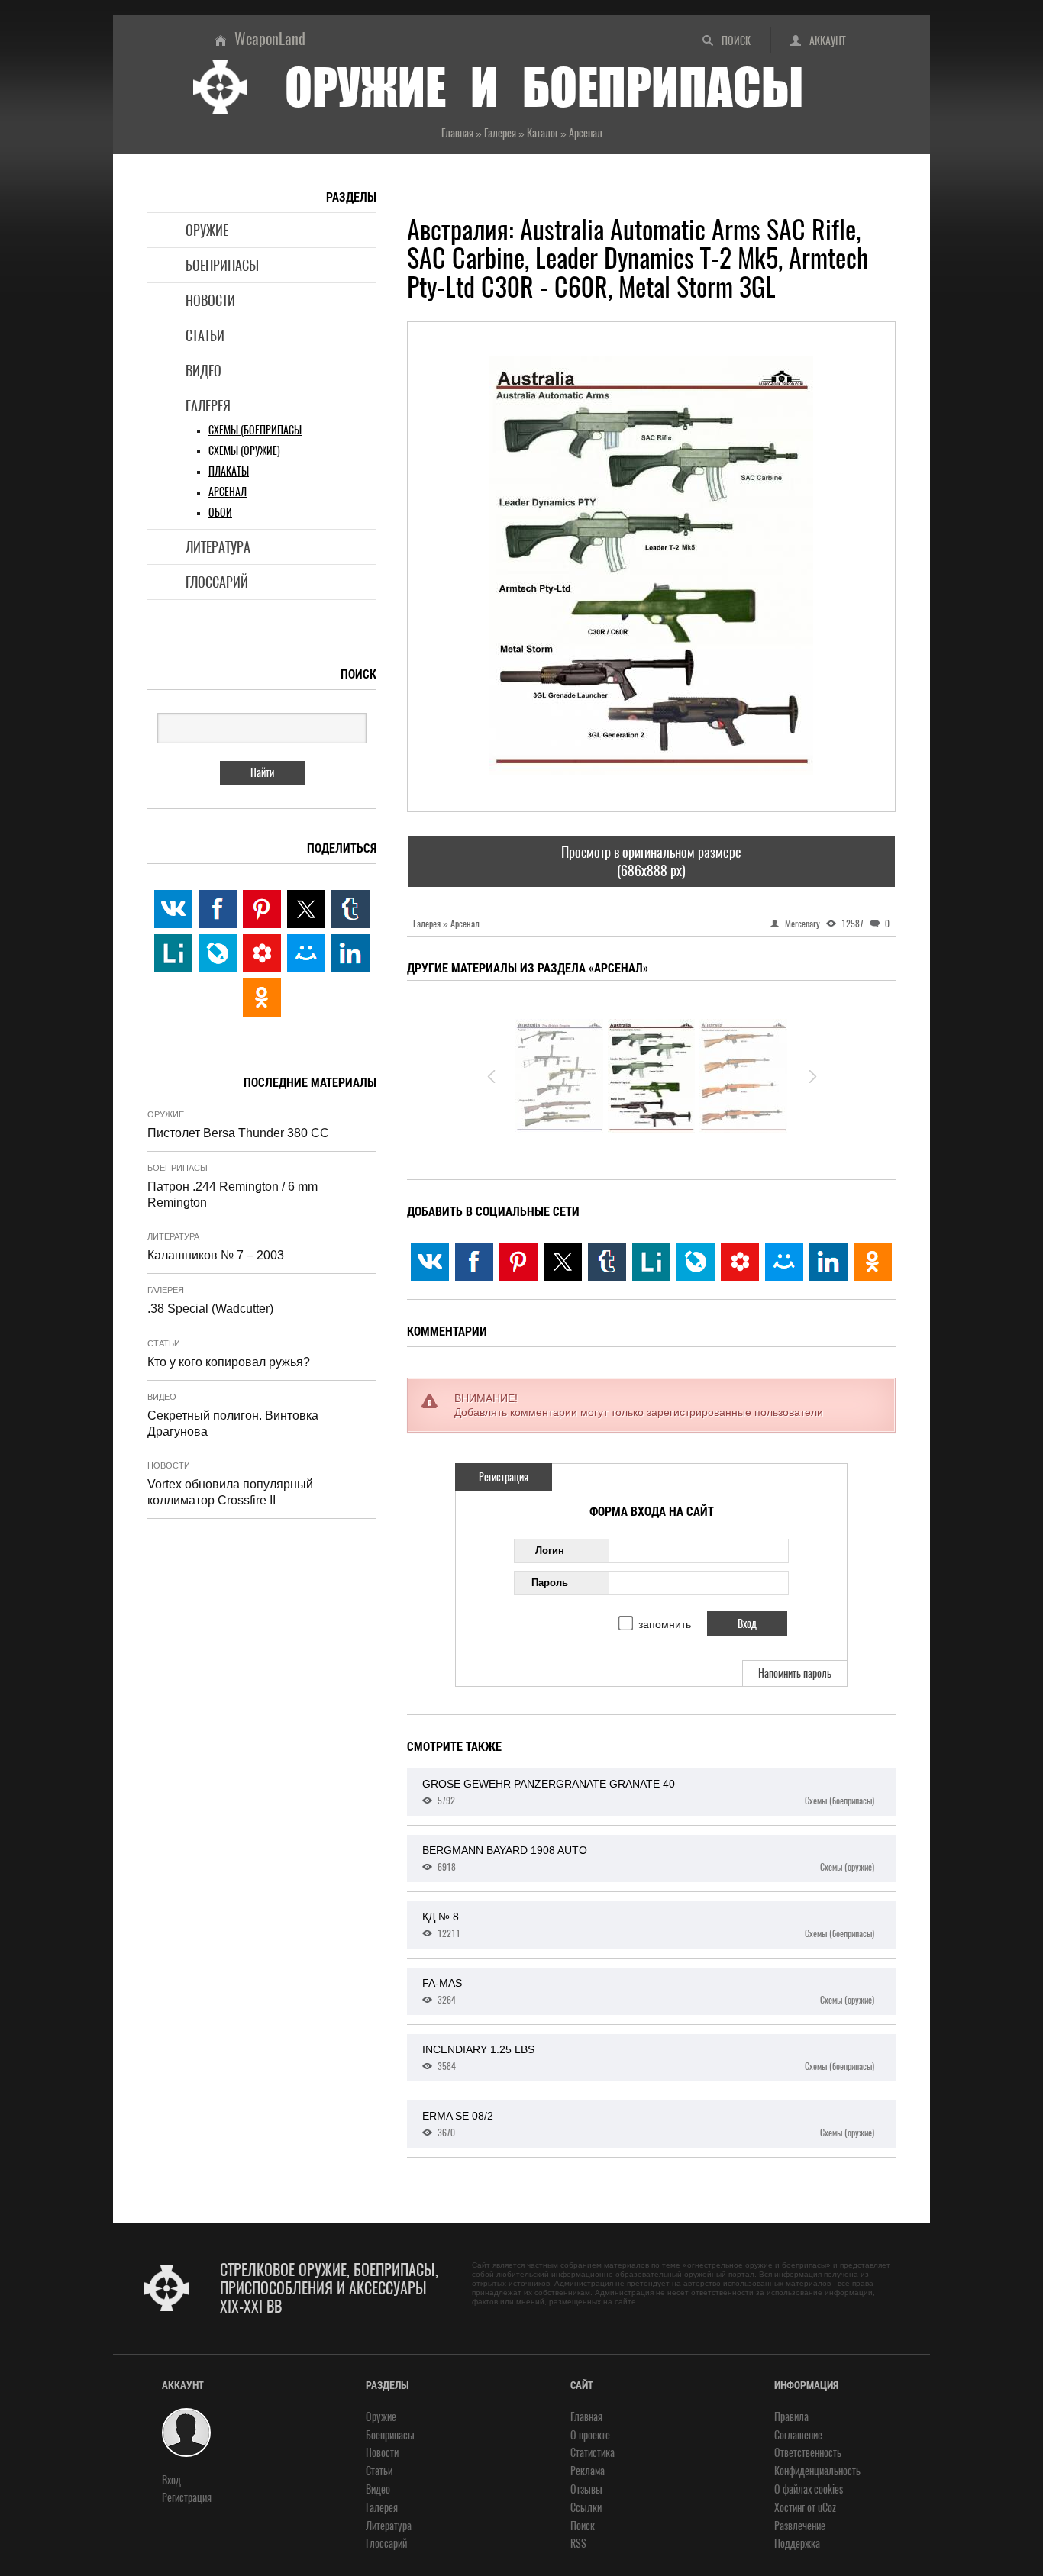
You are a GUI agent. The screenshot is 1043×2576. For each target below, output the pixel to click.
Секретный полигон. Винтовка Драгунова (233, 1423)
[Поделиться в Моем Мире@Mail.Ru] (784, 1262)
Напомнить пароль (795, 1673)
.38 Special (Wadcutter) (210, 1309)
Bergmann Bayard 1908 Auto (648, 1859)
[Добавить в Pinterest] (518, 1262)
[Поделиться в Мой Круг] (740, 1262)
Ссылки (586, 2508)
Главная (586, 2417)
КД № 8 (648, 1925)
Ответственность (808, 2453)
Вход (171, 2480)
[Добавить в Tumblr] (607, 1262)
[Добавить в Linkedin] (828, 1262)
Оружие (207, 230)
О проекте (590, 2435)
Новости (210, 300)
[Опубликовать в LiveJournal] (696, 1262)
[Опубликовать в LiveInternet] (651, 1262)
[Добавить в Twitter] (563, 1262)
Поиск (736, 41)
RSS (578, 2544)
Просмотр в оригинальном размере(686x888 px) (651, 861)
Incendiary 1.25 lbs (648, 2058)
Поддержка (797, 2544)
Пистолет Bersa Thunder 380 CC (238, 1133)
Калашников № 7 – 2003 (216, 1255)
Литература (218, 547)
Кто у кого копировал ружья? (229, 1362)
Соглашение (798, 2435)
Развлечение (800, 2526)
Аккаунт (828, 41)
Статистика (593, 2453)
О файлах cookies (809, 2489)
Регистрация (504, 1477)
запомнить (665, 1624)
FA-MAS (648, 1991)
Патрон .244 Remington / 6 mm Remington (232, 1195)
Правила (791, 2417)
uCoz (827, 2508)
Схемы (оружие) (244, 451)
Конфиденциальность (817, 2471)
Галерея (208, 406)
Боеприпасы (222, 265)
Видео (203, 371)
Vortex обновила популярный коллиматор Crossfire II (230, 1492)
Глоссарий (217, 582)
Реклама (588, 2471)
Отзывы (586, 2489)
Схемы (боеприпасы (255, 430)
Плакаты (229, 471)
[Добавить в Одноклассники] (873, 1262)
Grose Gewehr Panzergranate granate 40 (648, 1792)
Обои (220, 513)
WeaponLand (270, 39)
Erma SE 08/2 (648, 2124)
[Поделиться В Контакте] (430, 1262)
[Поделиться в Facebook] (474, 1262)
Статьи (205, 335)
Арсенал (228, 492)
